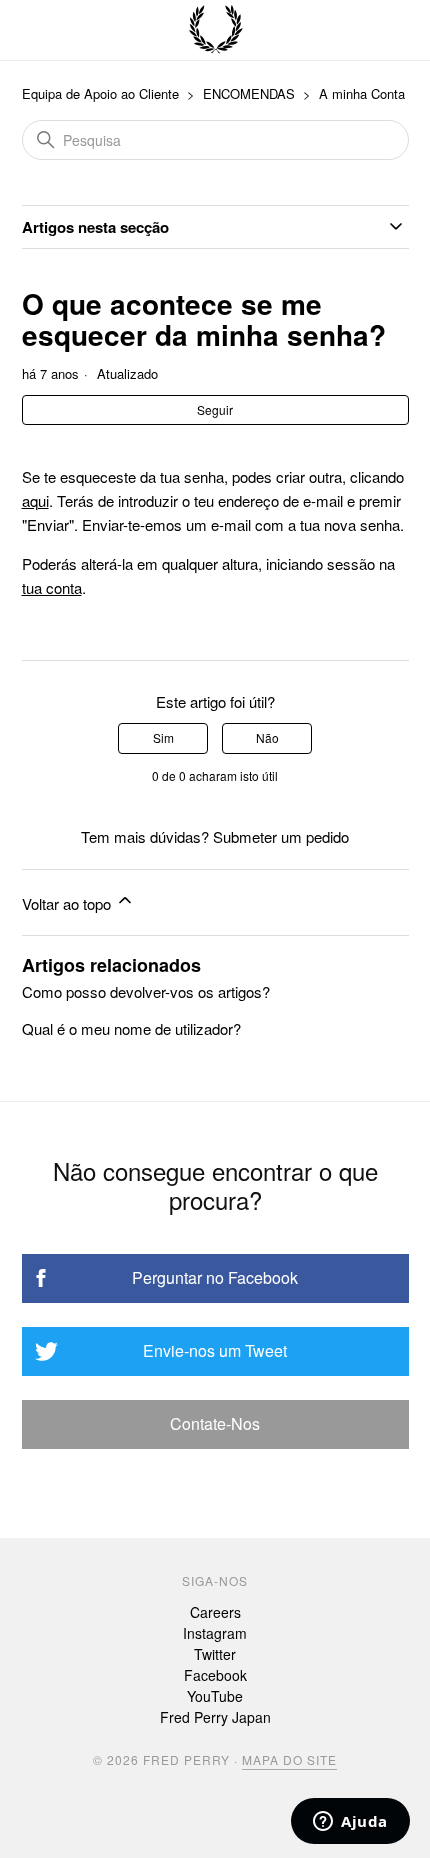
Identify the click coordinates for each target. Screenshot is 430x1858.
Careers (215, 1612)
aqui (35, 500)
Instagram (215, 1633)
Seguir (215, 409)
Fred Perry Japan (215, 1717)
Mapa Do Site (289, 1759)
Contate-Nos (215, 1423)
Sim (163, 737)
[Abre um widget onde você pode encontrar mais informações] (350, 1823)
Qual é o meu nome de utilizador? (131, 1028)
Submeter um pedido (281, 836)
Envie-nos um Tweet (215, 1350)
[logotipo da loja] (216, 30)
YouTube (215, 1696)
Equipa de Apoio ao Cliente (100, 93)
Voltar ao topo (68, 903)
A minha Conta (362, 93)
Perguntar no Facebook (215, 1277)
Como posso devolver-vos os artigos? (146, 991)
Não (267, 737)
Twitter (215, 1654)
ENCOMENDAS (249, 93)
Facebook (215, 1675)
